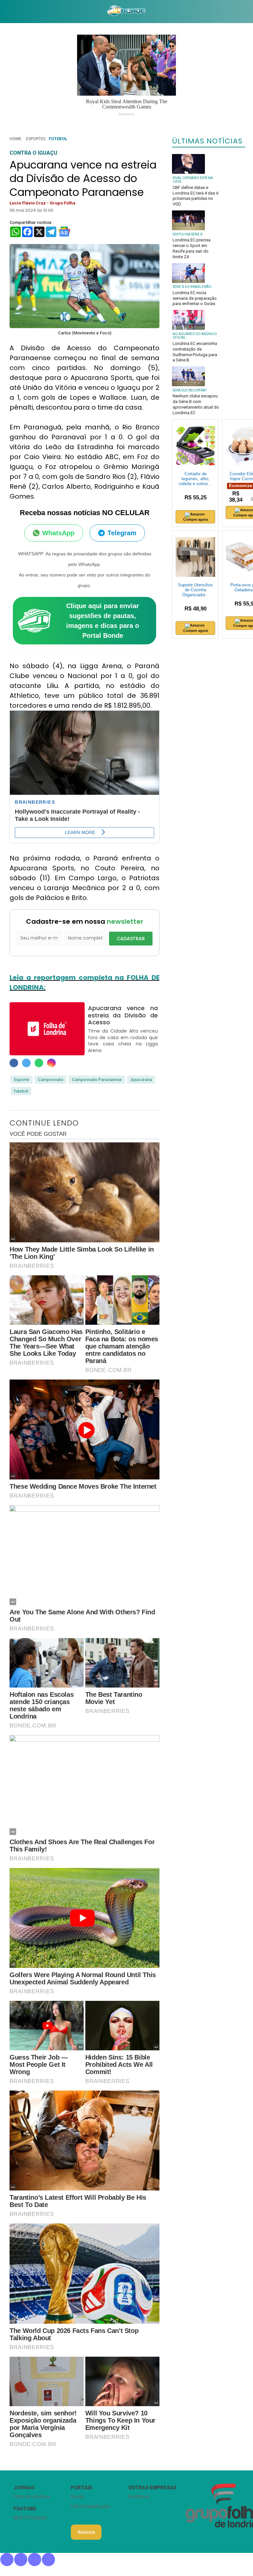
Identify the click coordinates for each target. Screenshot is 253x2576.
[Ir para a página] (126, 12)
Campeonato (51, 1080)
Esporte (22, 1080)
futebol (21, 1091)
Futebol (58, 139)
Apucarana (141, 1080)
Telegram (122, 533)
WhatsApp (58, 533)
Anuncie (86, 2532)
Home (15, 139)
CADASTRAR (131, 939)
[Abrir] (5, 11)
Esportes (36, 139)
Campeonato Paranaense (97, 1080)
